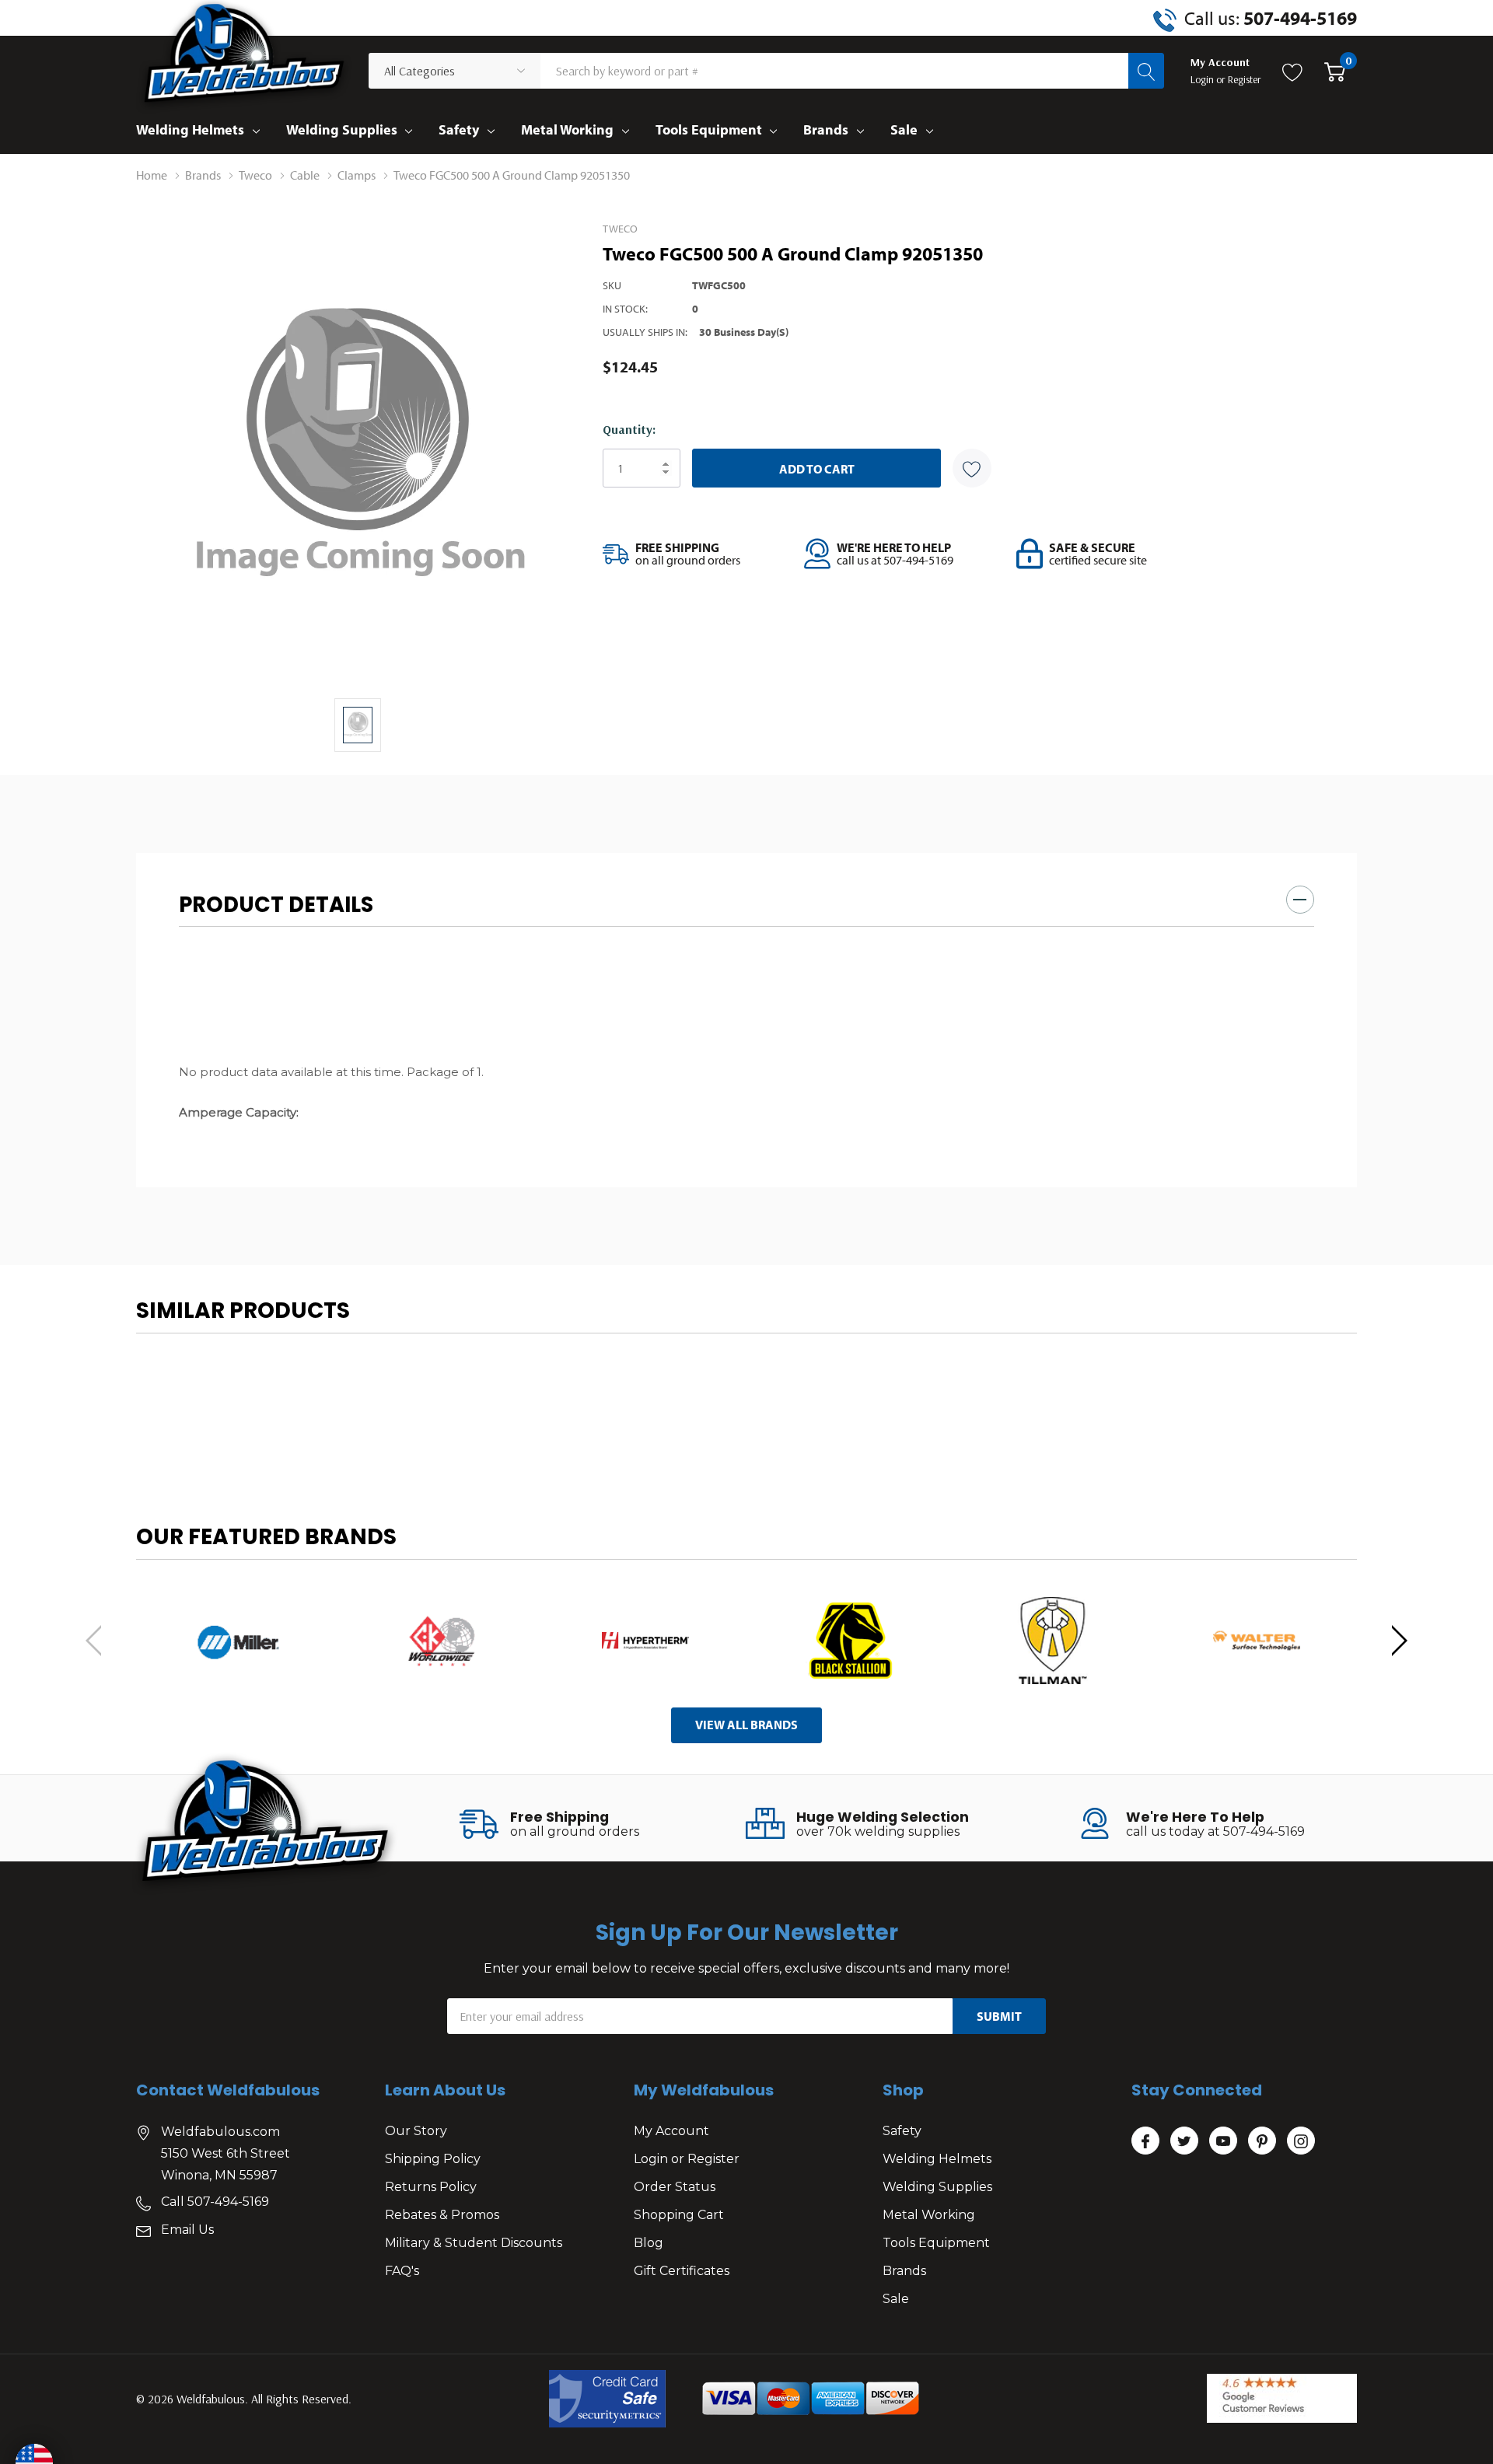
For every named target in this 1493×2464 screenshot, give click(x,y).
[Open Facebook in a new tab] (1145, 2141)
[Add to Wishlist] (972, 468)
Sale (904, 129)
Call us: (1271, 18)
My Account (671, 2131)
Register (1245, 79)
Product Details (276, 905)
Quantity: (629, 429)
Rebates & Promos (442, 2215)
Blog (649, 2243)
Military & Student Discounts (474, 2243)
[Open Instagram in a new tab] (1301, 2141)
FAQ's (402, 2271)
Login (1203, 79)
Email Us (187, 2230)
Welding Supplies (342, 129)
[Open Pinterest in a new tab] (1262, 2141)
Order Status (675, 2187)
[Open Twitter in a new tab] (1184, 2141)
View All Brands (746, 1725)
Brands (826, 129)
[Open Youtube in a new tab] (1223, 2141)
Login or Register (687, 2159)
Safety (459, 129)
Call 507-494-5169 (215, 2202)
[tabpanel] (238, 1641)
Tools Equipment (709, 129)
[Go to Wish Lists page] (1293, 71)
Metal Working (567, 129)
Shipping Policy (433, 2159)
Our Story (416, 2131)
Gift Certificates (682, 2271)
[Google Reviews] (1282, 2398)
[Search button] (1146, 71)
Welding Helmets (190, 129)
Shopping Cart (679, 2215)
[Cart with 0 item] (1335, 71)
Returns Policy (431, 2187)
